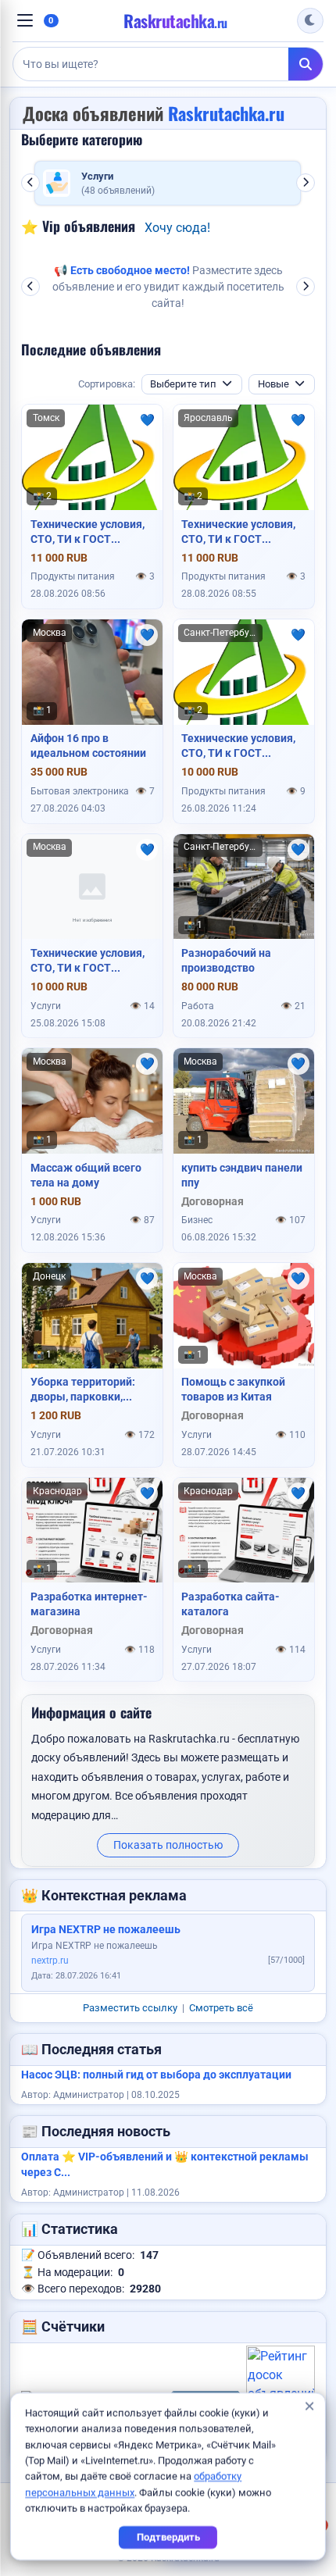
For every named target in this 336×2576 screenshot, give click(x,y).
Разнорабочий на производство (226, 960)
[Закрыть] (309, 2408)
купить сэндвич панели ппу (242, 1175)
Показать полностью (168, 1845)
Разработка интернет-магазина (89, 1604)
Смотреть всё (221, 2008)
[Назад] (30, 183)
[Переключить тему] (310, 21)
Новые (273, 384)
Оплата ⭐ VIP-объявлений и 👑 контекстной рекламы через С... (165, 2165)
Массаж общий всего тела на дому (86, 1175)
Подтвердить (168, 2537)
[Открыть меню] (25, 20)
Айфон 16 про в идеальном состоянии (88, 746)
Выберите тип (183, 384)
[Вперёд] (306, 183)
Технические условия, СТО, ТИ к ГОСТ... (88, 532)
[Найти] (306, 64)
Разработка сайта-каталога (231, 1604)
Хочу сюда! (177, 228)
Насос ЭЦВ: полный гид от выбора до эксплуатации (156, 2075)
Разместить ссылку (130, 2008)
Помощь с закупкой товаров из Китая (233, 1389)
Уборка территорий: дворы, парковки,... (83, 1389)
